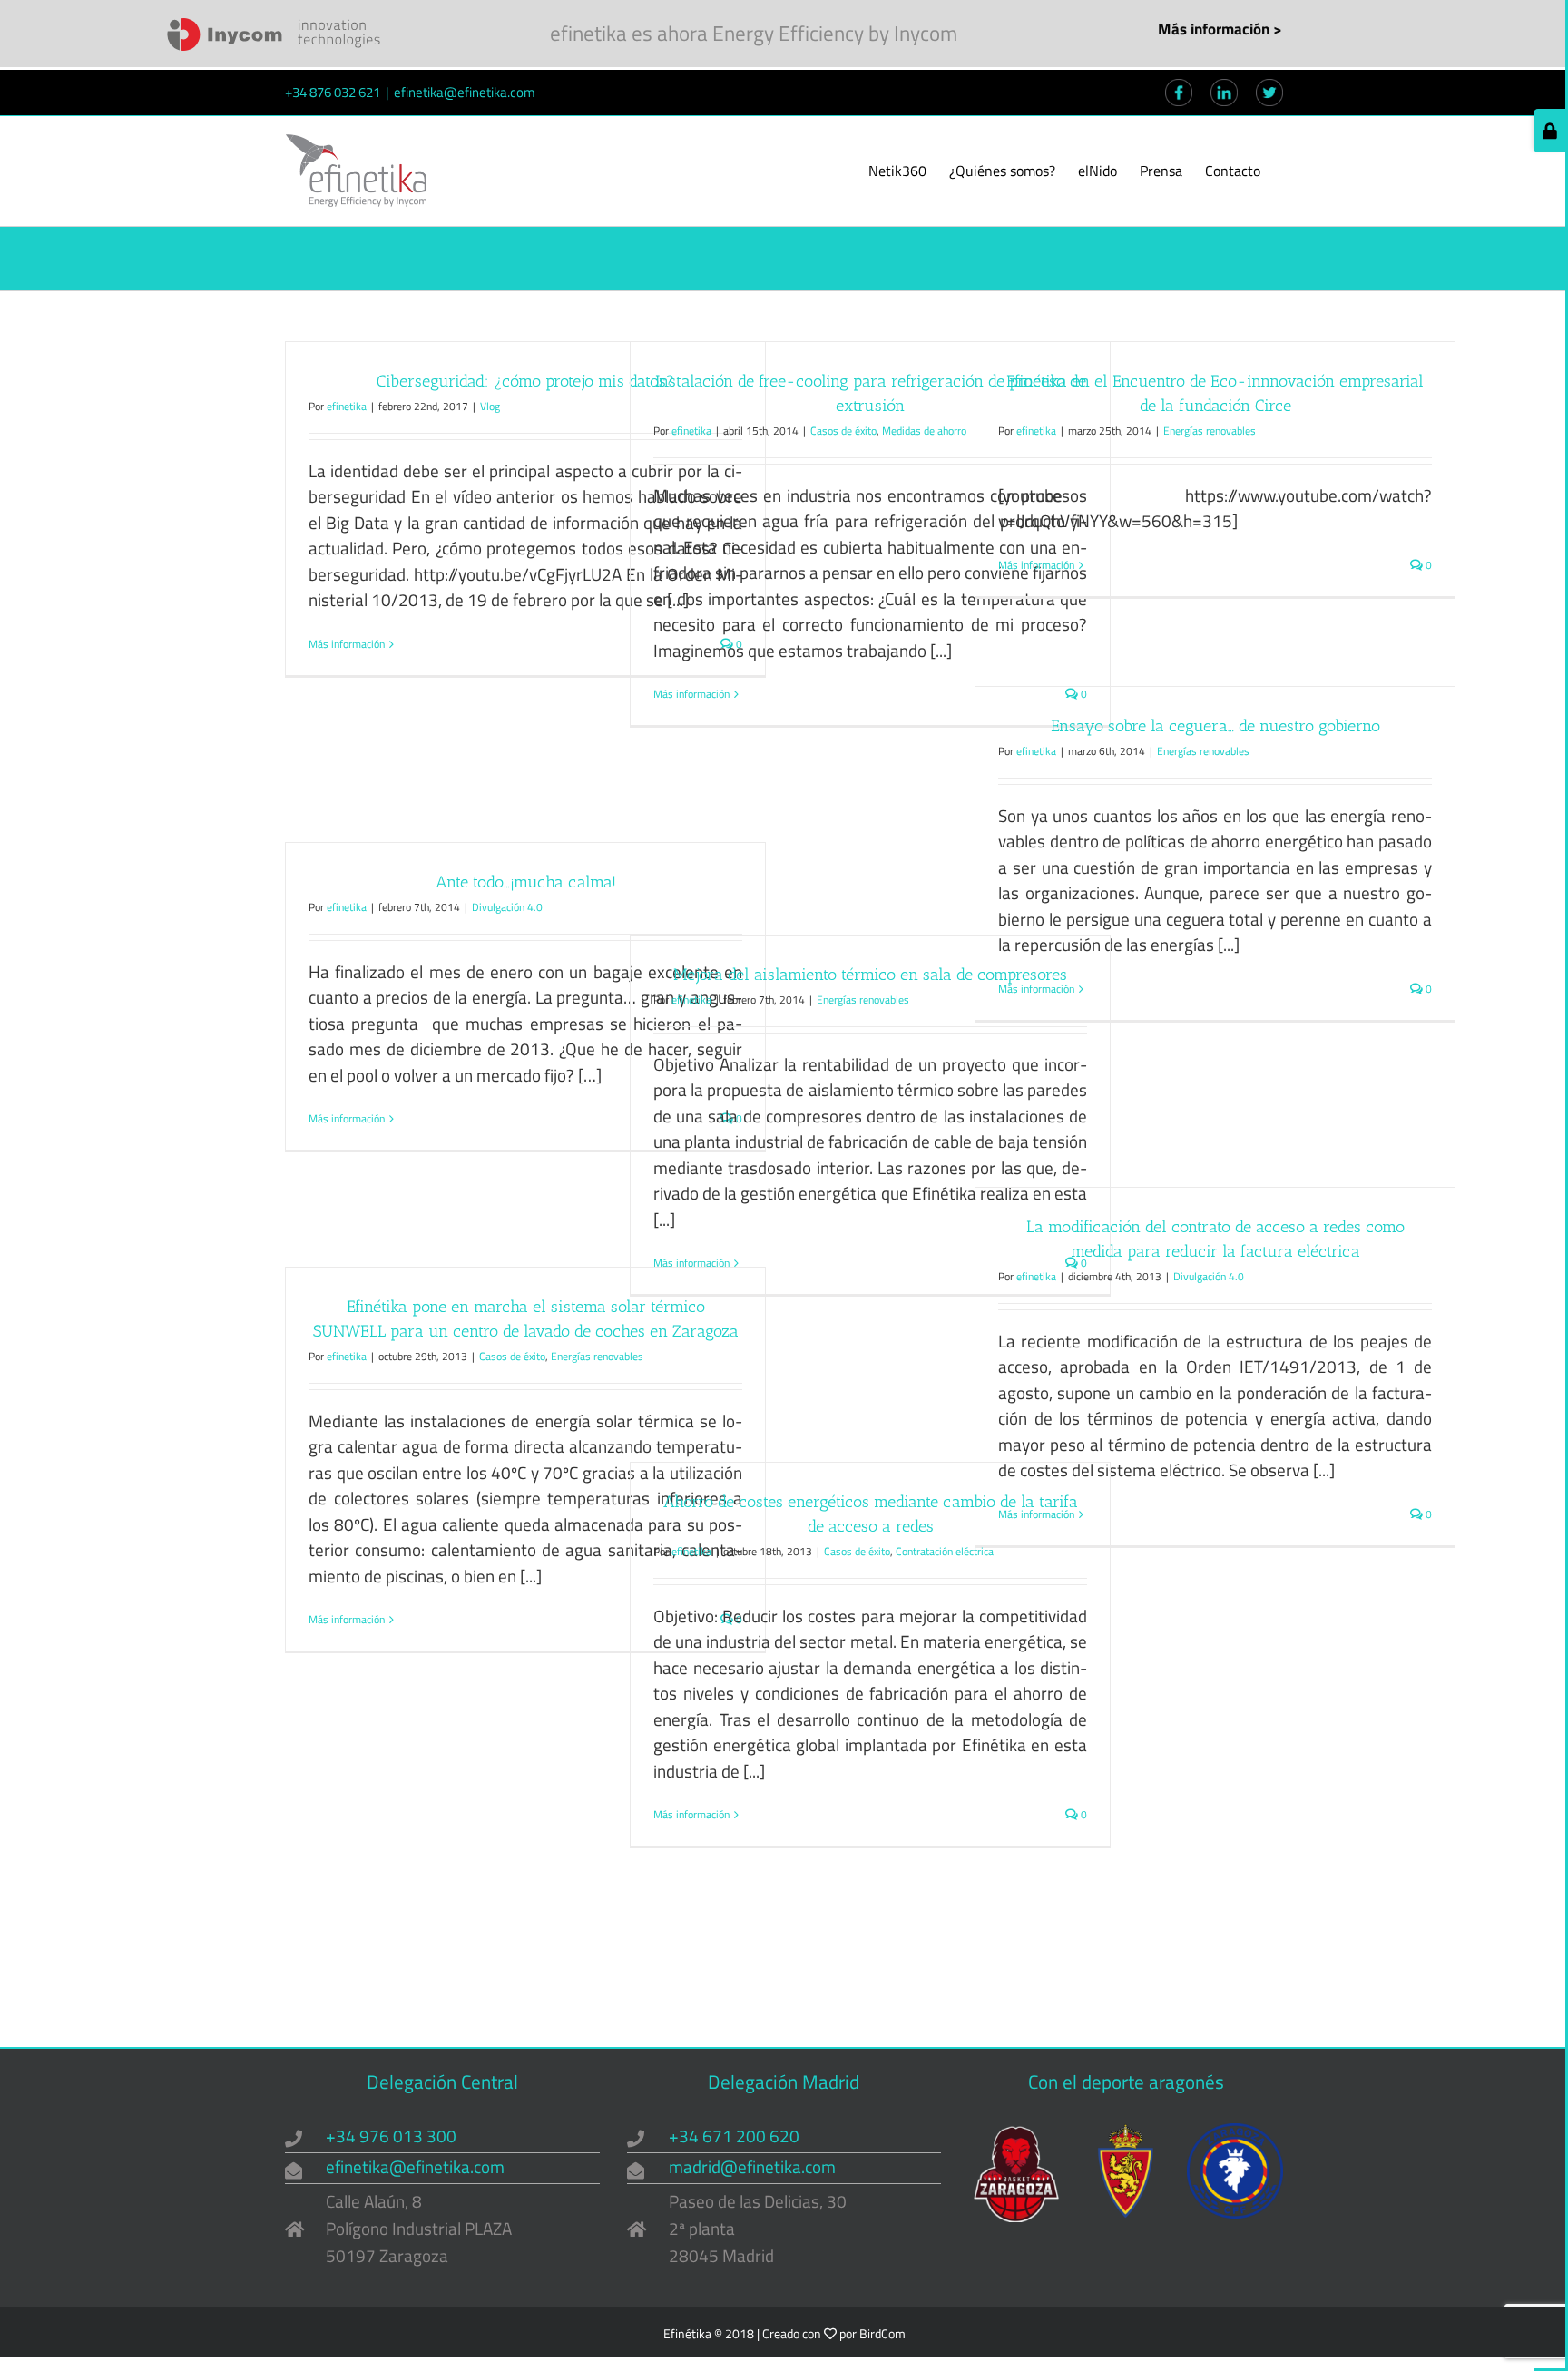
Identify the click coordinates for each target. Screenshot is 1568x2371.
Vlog (490, 406)
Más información (347, 644)
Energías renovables (1210, 431)
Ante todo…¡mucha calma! (526, 882)
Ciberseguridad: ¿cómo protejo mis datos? (525, 381)
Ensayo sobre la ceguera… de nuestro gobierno (1215, 726)
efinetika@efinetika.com (465, 92)
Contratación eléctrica (945, 1551)
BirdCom (882, 2333)
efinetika (347, 406)
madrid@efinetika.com (752, 2166)
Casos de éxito (843, 431)
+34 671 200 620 (734, 2136)
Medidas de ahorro (924, 431)
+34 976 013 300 (391, 2136)
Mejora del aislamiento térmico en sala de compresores (870, 975)
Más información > (1220, 29)
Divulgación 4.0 (507, 907)
